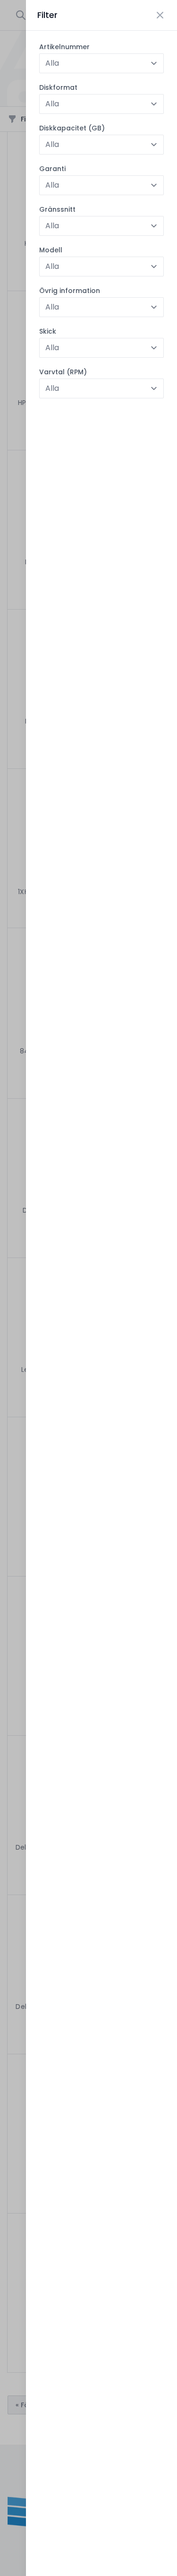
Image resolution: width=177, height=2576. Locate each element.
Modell (51, 250)
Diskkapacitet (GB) (72, 128)
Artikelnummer (64, 47)
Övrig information (70, 291)
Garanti (52, 169)
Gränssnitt (57, 209)
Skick (48, 331)
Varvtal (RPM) (63, 372)
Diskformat (58, 87)
